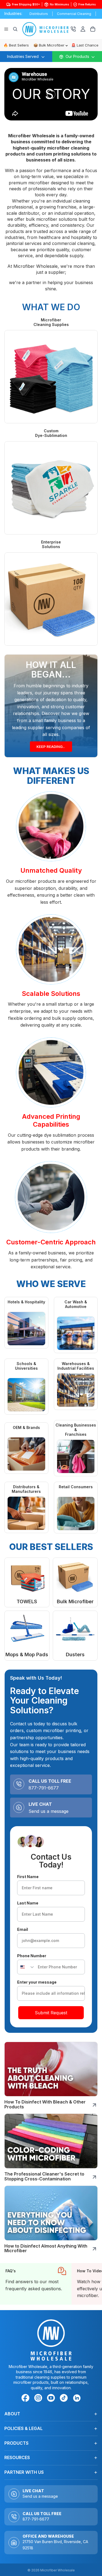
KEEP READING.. (51, 748)
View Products (24, 1582)
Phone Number (32, 1956)
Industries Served (23, 56)
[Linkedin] (77, 2398)
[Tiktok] (65, 2399)
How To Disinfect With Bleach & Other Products (45, 2104)
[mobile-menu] (77, 57)
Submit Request (51, 2013)
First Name (28, 1877)
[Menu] (6, 29)
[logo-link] (47, 29)
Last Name (28, 1903)
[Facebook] (26, 2399)
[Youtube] (52, 2399)
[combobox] (26, 1967)
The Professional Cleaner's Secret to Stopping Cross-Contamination (44, 2176)
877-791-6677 (44, 1788)
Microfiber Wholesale (58, 2570)
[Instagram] (39, 2399)
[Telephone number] (73, 29)
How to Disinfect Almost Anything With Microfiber (46, 2248)
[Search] (15, 29)
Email (23, 1929)
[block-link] (36, 2284)
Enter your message (37, 1982)
